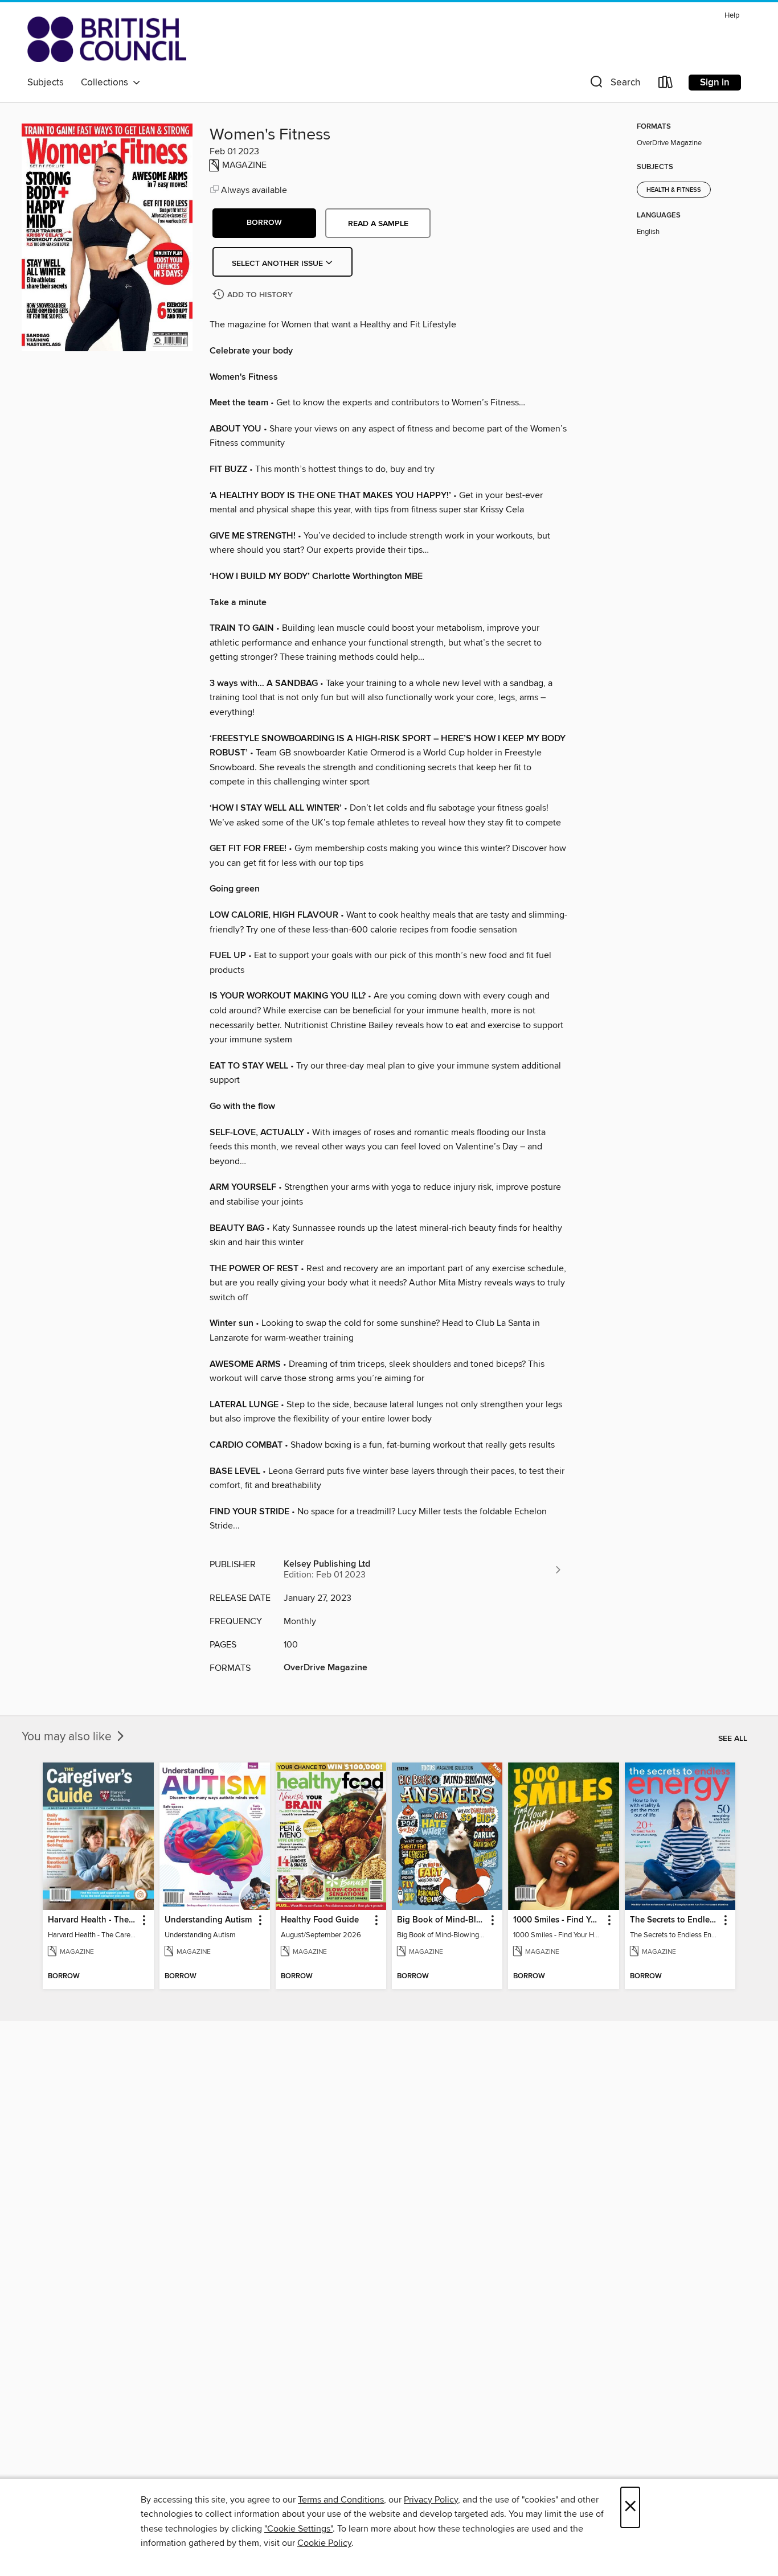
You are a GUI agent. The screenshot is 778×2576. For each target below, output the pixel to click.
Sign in (715, 83)
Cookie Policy (324, 2543)
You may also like (68, 1737)
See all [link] (733, 1739)
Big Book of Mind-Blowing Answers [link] (442, 1920)
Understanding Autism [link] (208, 1920)
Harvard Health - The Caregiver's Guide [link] (93, 1920)
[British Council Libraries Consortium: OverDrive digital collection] (107, 39)
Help (732, 16)
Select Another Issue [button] (279, 264)
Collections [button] (107, 83)
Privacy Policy (431, 2500)
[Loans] (666, 85)
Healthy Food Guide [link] (320, 1920)
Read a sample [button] (378, 224)
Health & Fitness (674, 190)
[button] (614, 85)
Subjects (46, 83)
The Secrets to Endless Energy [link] (675, 1920)
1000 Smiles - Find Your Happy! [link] (558, 1920)
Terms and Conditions (341, 2500)
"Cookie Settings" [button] (298, 2529)
